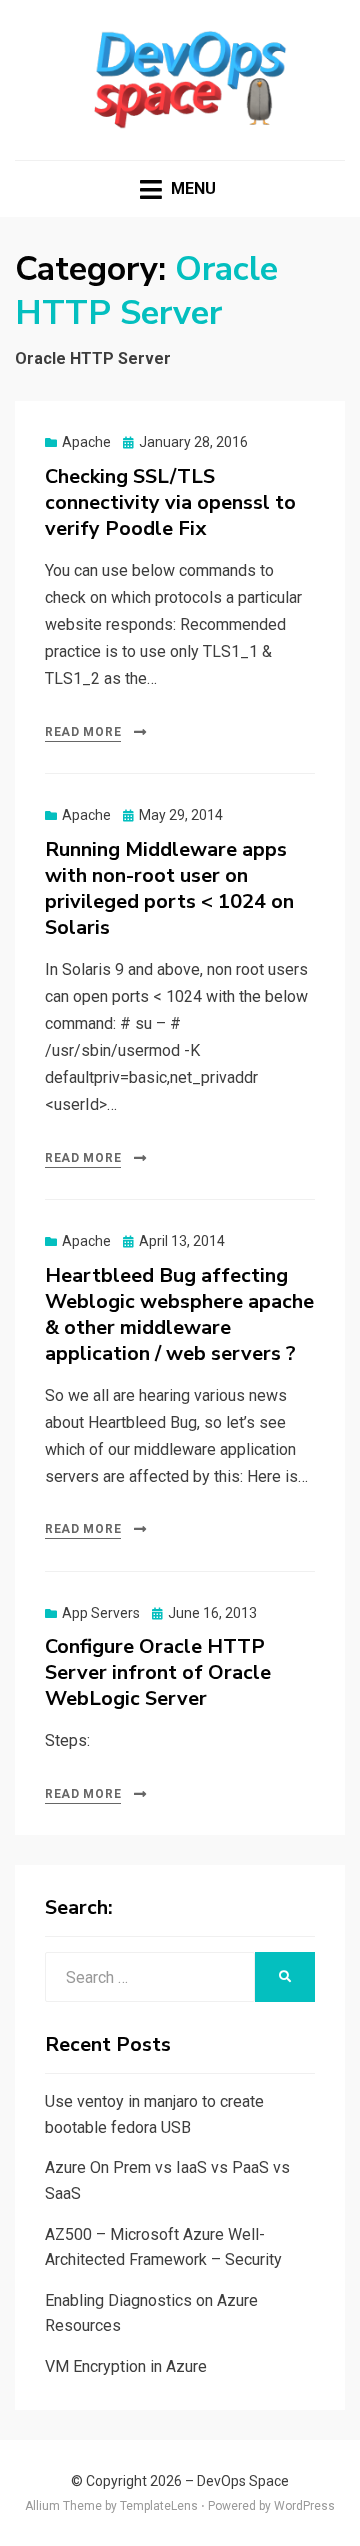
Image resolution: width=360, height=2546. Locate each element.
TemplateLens (159, 2506)
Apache (86, 442)
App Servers (101, 1613)
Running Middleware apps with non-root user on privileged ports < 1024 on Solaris (169, 888)
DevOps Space (243, 2481)
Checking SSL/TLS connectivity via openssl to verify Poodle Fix (170, 502)
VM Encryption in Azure (126, 2366)
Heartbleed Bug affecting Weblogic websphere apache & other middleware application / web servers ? (179, 1314)
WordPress (304, 2506)
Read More (83, 732)
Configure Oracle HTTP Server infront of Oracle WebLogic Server (158, 1672)
